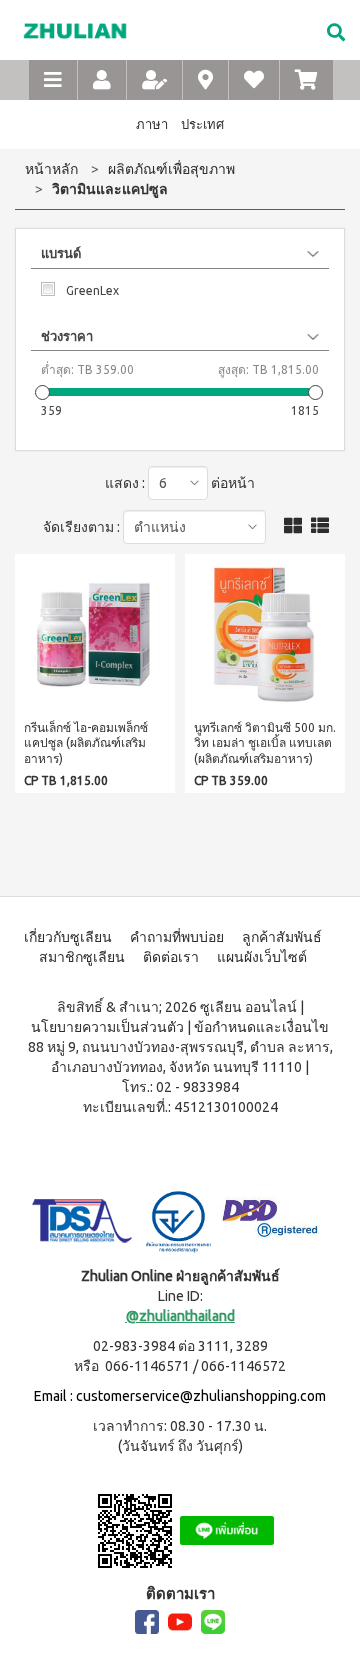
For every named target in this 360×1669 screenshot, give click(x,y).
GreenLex (92, 290)
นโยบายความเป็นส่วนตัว (107, 1027)
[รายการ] (320, 526)
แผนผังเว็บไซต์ (262, 957)
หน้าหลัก (51, 169)
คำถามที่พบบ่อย (177, 937)
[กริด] (293, 526)
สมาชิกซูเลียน (82, 957)
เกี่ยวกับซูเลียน (68, 937)
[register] (154, 80)
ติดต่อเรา (171, 957)
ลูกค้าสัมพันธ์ (282, 937)
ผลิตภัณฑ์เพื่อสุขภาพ (171, 169)
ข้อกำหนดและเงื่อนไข (261, 1027)
